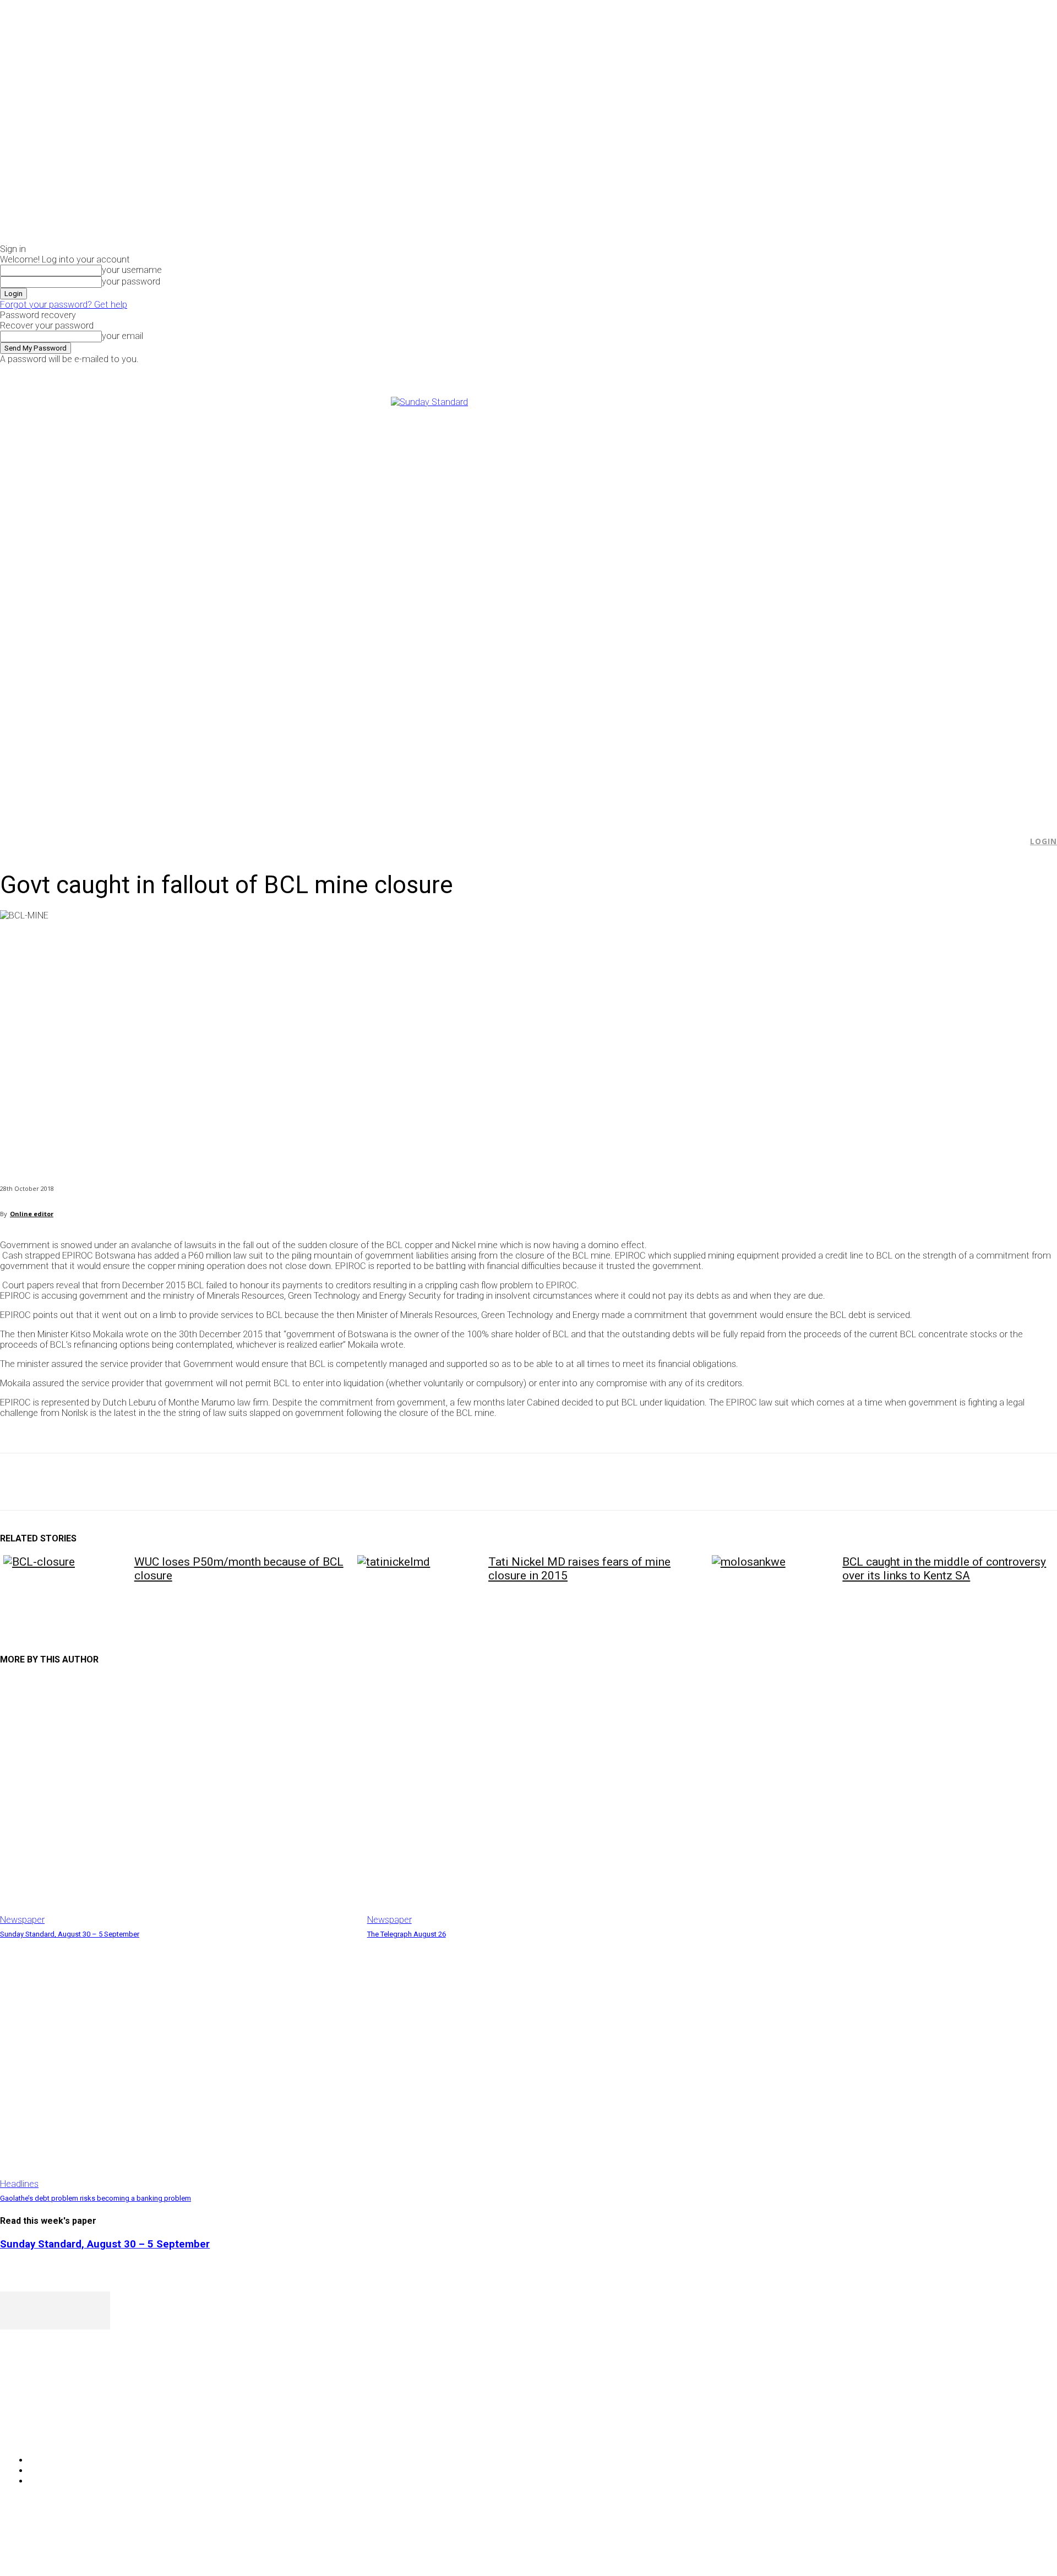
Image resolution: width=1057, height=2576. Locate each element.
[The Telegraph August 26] (545, 1801)
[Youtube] (889, 372)
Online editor (32, 1214)
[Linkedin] (177, 1482)
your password (131, 281)
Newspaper (22, 1920)
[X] (877, 372)
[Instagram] (865, 372)
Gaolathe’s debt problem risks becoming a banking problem (96, 2198)
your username (132, 270)
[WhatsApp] (137, 1482)
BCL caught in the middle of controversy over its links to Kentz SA (944, 1569)
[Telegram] (216, 1482)
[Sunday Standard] (528, 602)
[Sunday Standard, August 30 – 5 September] (178, 1801)
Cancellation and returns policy (1013, 2546)
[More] (256, 1482)
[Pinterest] (97, 1482)
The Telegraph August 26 (407, 1934)
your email (122, 336)
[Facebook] (852, 372)
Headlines (19, 2184)
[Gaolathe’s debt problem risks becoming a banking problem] (178, 2064)
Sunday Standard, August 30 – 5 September (70, 1934)
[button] (1014, 841)
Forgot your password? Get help (64, 305)
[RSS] (67, 2432)
